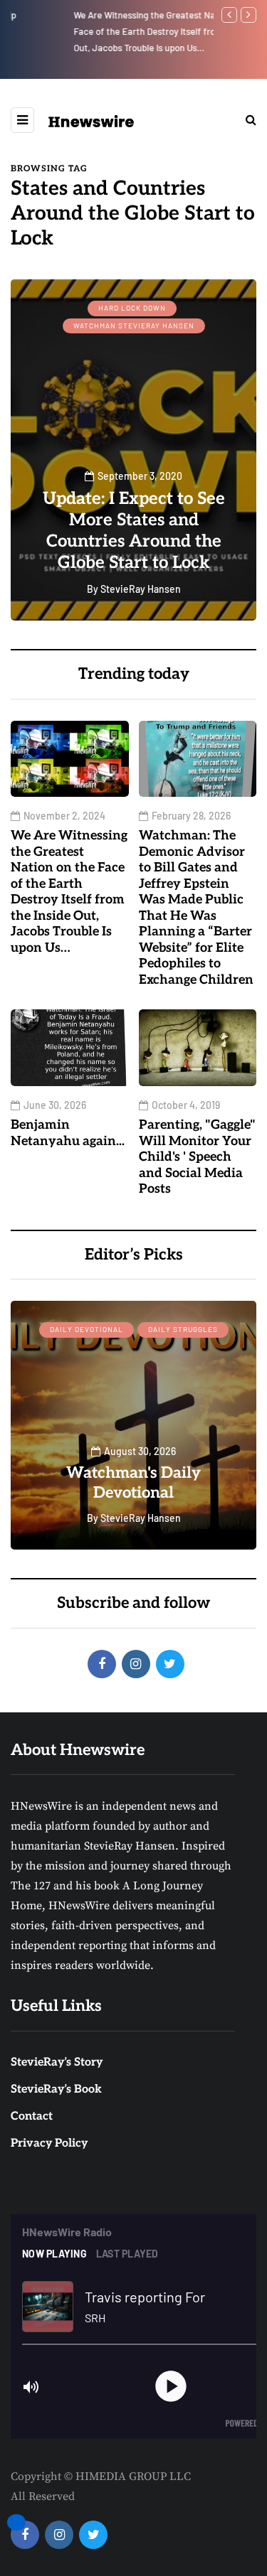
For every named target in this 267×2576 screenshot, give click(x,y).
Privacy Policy (49, 2143)
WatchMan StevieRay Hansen (134, 326)
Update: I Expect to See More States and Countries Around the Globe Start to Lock (134, 531)
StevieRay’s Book (56, 2089)
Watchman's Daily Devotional (133, 1483)
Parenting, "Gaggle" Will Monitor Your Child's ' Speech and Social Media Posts (197, 1157)
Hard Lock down (132, 308)
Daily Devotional (87, 1329)
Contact (32, 2116)
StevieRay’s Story (57, 2062)
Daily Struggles (183, 1329)
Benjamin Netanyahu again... (68, 1133)
